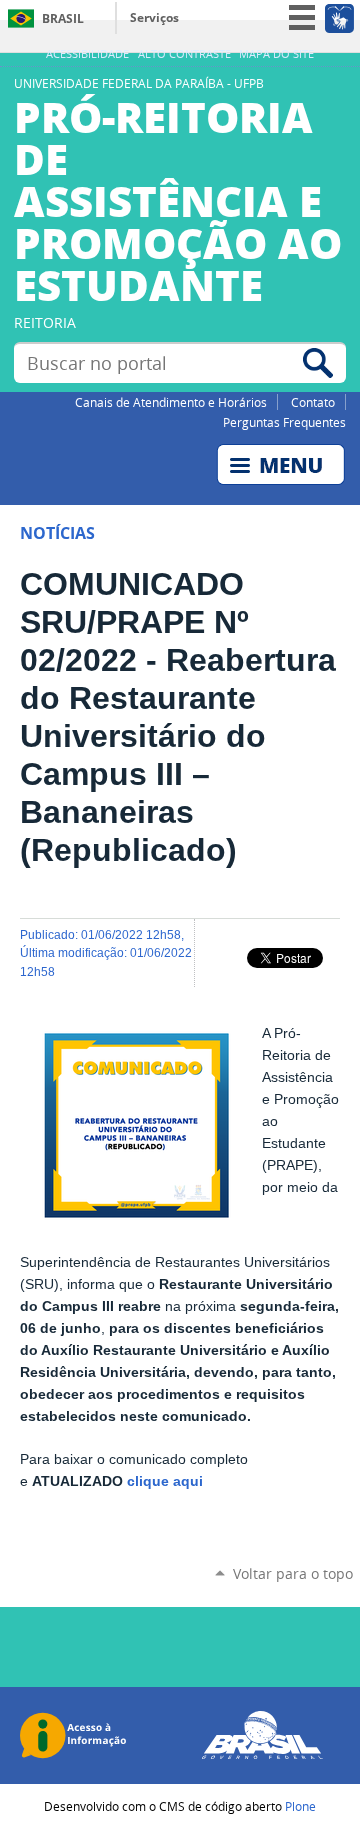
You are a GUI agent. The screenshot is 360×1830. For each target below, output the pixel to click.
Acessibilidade (87, 54)
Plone (300, 1806)
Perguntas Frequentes (284, 422)
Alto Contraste (184, 54)
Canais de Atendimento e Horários (171, 402)
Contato (313, 402)
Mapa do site (276, 54)
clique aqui (165, 1481)
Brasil (63, 18)
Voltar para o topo (293, 1573)
